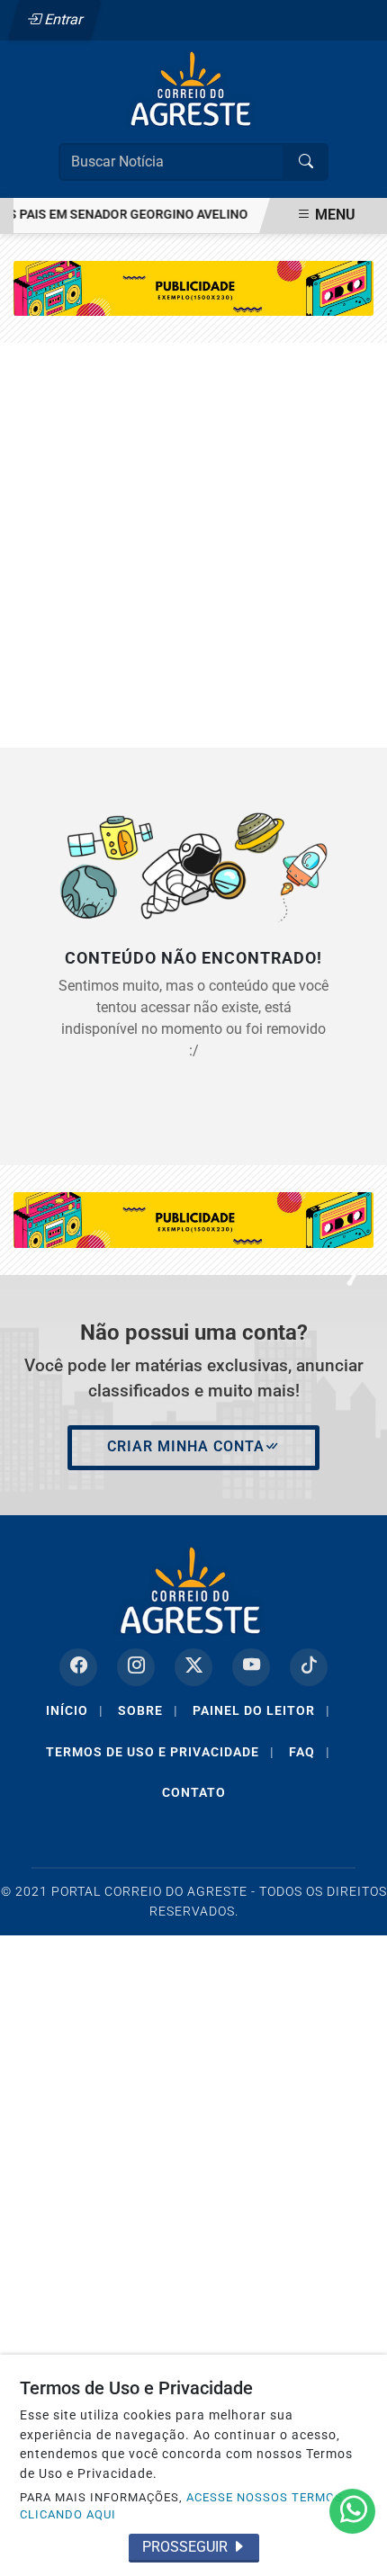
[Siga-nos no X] (193, 1667)
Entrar (63, 19)
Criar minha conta (186, 1446)
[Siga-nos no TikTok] (309, 1667)
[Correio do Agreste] (193, 88)
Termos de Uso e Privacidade (160, 1752)
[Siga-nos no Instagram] (136, 1667)
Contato (194, 1792)
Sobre (148, 1710)
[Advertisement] (193, 545)
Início (75, 1710)
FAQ (310, 1752)
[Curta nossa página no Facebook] (78, 1667)
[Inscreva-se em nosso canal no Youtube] (251, 1667)
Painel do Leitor (261, 1710)
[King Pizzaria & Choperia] (193, 287)
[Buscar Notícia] (306, 162)
